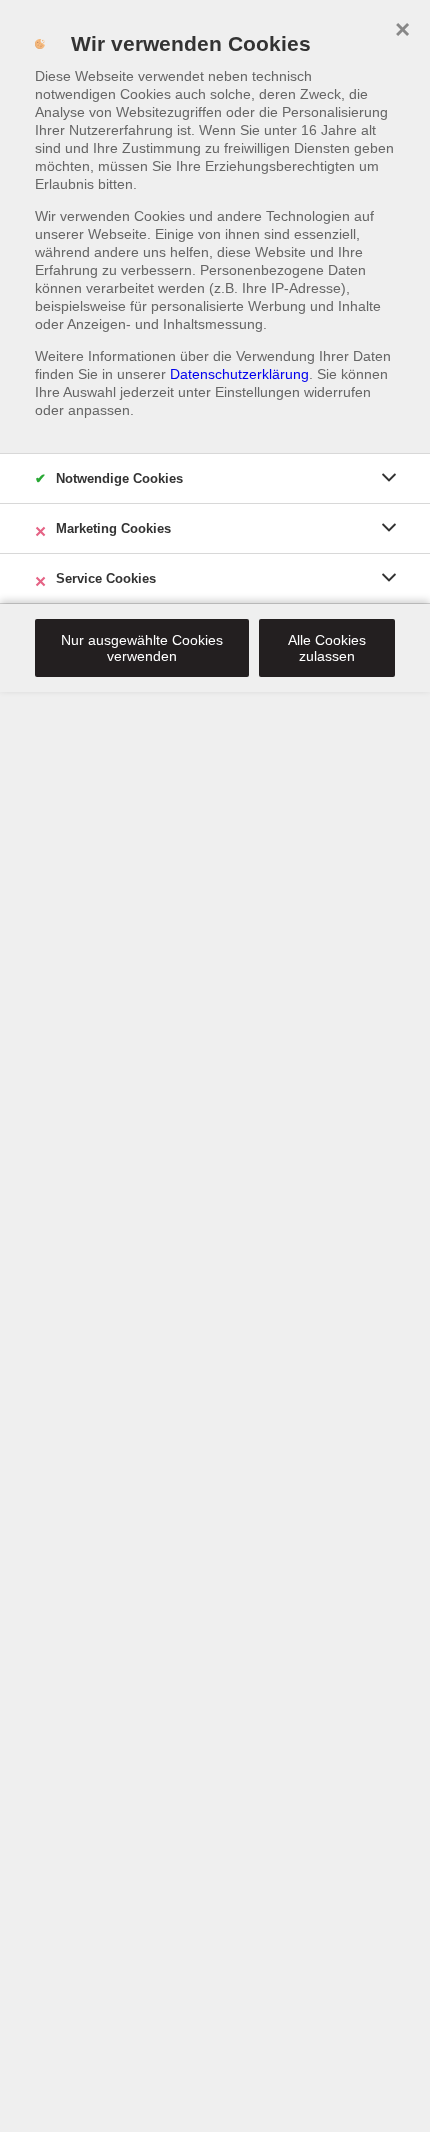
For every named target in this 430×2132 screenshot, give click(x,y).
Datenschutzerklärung (239, 374)
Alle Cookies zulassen (327, 648)
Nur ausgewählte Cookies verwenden (142, 648)
